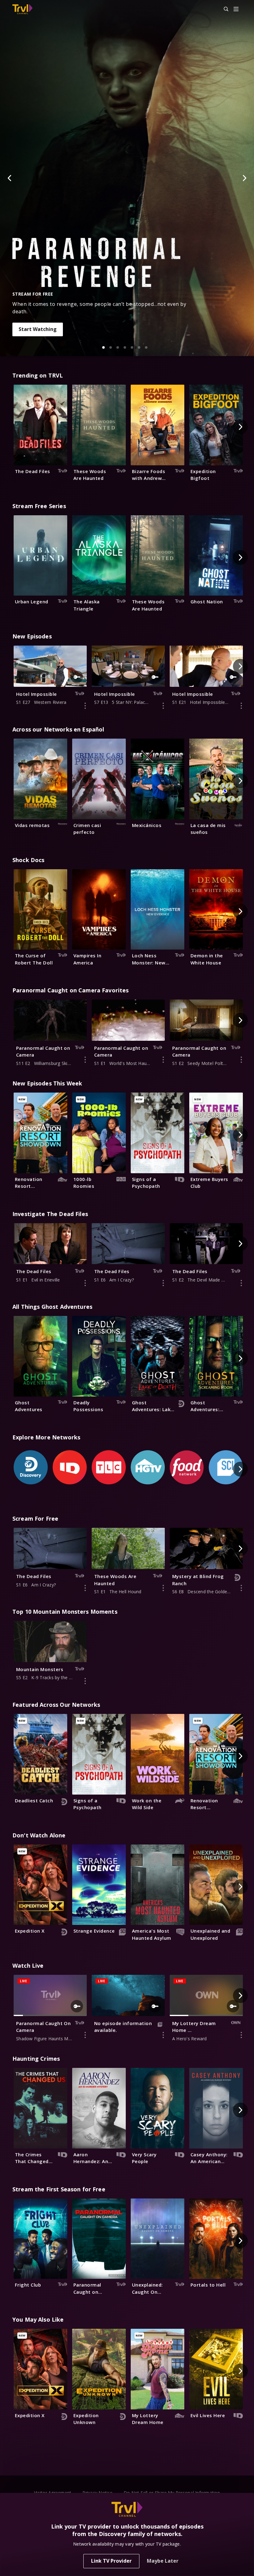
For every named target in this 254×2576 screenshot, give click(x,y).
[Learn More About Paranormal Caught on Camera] (85, 1060)
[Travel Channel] (22, 9)
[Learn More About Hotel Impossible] (85, 706)
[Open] (236, 9)
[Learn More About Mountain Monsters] (85, 1681)
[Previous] (10, 178)
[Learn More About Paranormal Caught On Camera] (85, 2035)
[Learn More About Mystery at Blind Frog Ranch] (241, 1588)
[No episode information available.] (163, 2035)
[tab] (103, 347)
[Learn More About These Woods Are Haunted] (163, 1588)
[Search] (223, 9)
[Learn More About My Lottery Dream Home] (241, 2035)
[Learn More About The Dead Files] (85, 1283)
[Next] (244, 178)
